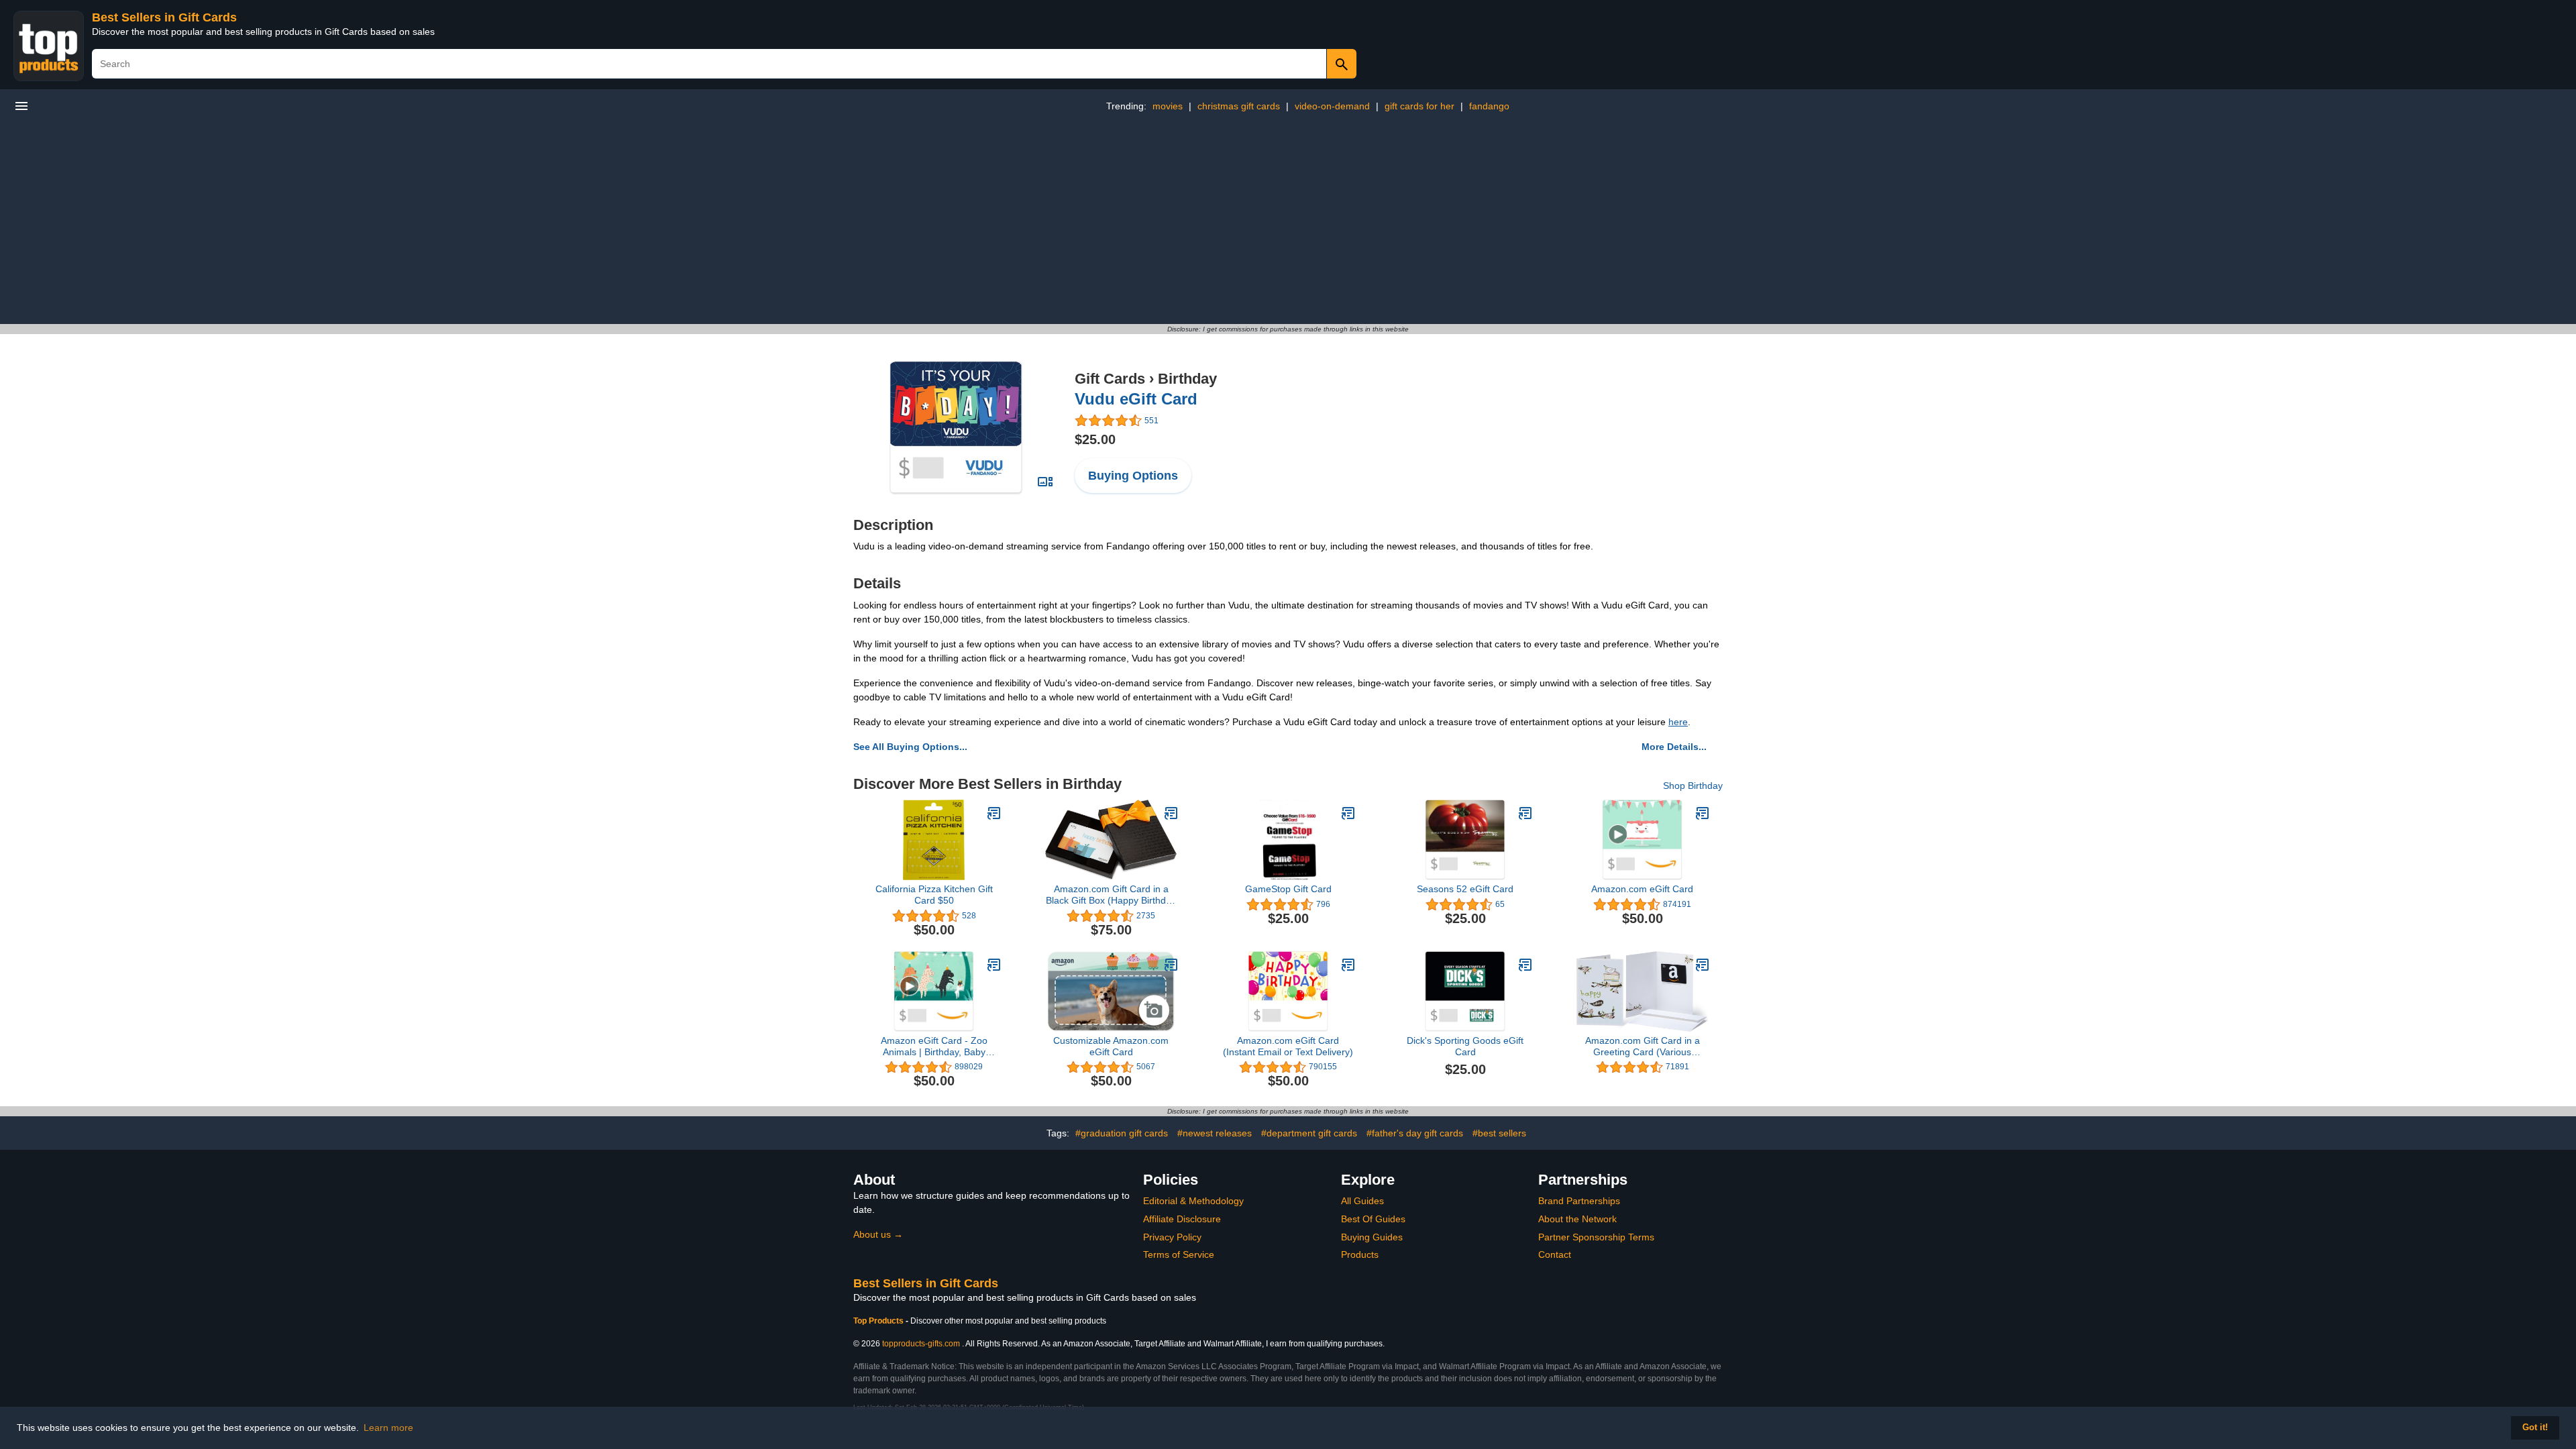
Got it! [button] (2535, 1428)
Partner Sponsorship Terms (1596, 1237)
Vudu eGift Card (1136, 399)
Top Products (879, 1321)
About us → (878, 1234)
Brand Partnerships (1579, 1201)
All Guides (1362, 1201)
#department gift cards (1309, 1133)
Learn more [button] (388, 1428)
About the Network (1577, 1219)
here (1678, 722)
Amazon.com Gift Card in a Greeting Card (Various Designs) (1643, 1046)
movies (1168, 106)
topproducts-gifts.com (921, 1344)
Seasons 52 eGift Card (1465, 889)
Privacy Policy (1172, 1237)
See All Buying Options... (910, 747)
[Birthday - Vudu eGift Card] (956, 427)
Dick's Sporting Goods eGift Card (1465, 1046)
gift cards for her (1419, 106)
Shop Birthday (1693, 786)
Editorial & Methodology (1193, 1201)
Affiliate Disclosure (1182, 1219)
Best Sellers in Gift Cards (164, 17)
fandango (1489, 106)
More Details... (1674, 747)
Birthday (1187, 379)
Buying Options (1133, 476)
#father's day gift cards (1415, 1133)
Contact (1555, 1254)
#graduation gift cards (1122, 1133)
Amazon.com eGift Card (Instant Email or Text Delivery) (1288, 1046)
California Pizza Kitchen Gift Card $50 (934, 895)
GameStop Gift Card (1288, 889)
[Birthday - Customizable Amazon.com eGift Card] (1171, 965)
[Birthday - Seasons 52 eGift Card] (1525, 813)
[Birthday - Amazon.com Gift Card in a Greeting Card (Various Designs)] (1703, 965)
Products (1360, 1254)
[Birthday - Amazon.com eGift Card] (1703, 813)
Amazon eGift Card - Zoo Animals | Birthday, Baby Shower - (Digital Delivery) (934, 1046)
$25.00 (1095, 439)
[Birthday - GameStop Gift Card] (1348, 813)
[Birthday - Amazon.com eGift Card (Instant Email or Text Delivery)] (1348, 965)
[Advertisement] (1288, 223)
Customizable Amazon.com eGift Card (1111, 1046)
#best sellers (1499, 1133)
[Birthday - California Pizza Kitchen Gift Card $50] (994, 813)
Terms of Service (1179, 1254)
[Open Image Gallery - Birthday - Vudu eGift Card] (1045, 482)
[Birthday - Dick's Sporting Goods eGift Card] (1525, 965)
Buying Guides (1372, 1237)
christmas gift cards (1239, 106)
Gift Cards (1110, 379)
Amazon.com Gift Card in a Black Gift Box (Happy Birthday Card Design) (1111, 895)
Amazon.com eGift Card (1642, 889)
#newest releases (1215, 1133)
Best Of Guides (1373, 1219)
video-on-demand (1332, 106)
